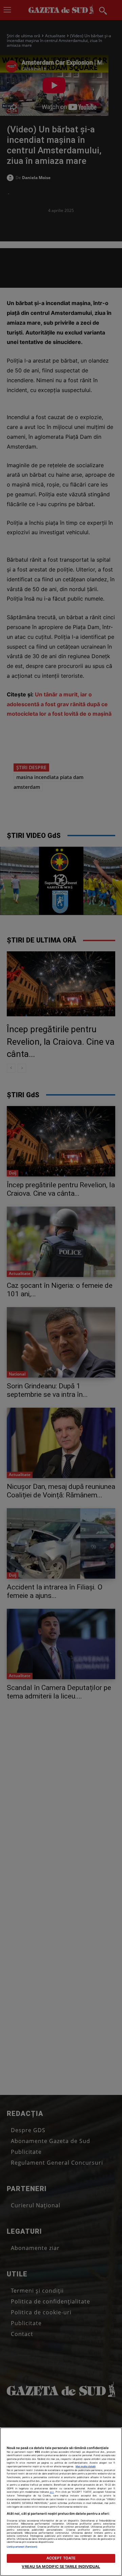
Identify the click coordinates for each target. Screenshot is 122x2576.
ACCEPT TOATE (61, 2558)
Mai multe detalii (86, 2466)
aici (52, 2492)
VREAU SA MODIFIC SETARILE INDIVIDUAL (61, 2567)
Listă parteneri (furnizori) (22, 2547)
